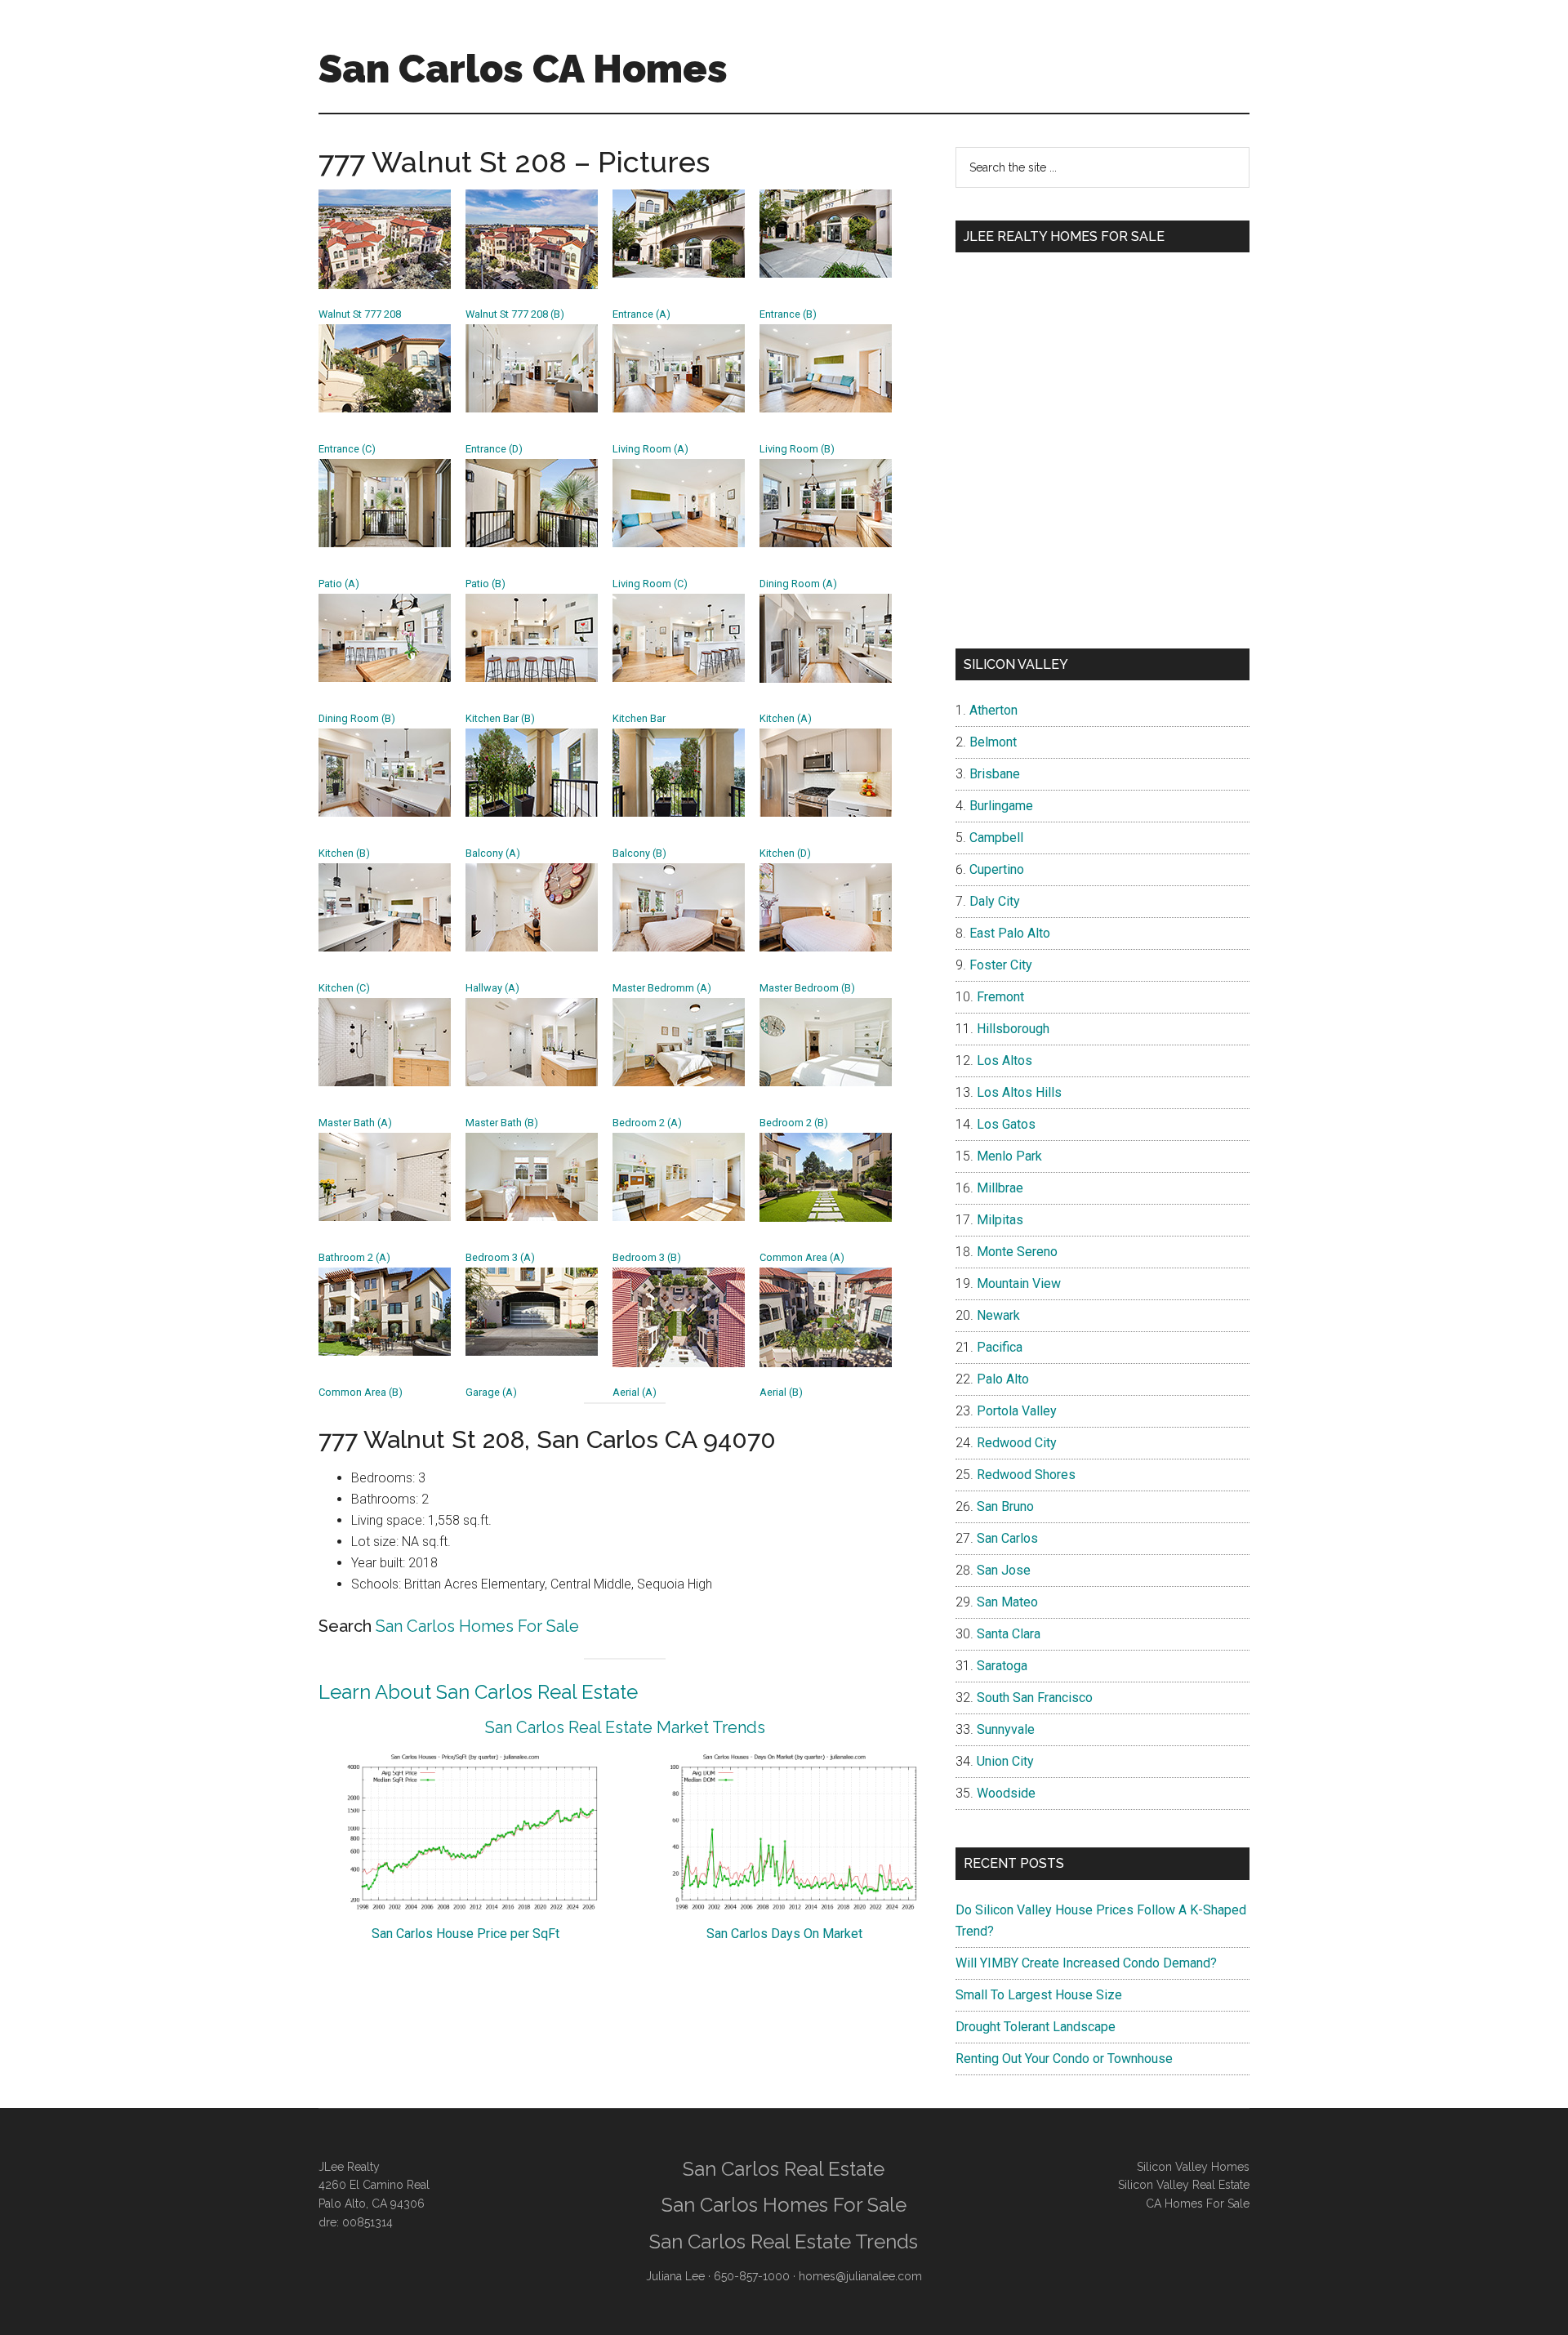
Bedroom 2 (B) (794, 1123)
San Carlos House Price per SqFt (465, 1934)
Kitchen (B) (344, 853)
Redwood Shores (1026, 1475)
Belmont (993, 742)
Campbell (996, 838)
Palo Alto (1003, 1379)
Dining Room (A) (798, 584)
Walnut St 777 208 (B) (515, 314)
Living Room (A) (650, 449)
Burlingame (1001, 806)
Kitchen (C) (344, 988)
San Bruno (1005, 1506)
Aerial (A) (635, 1392)
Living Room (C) (650, 584)
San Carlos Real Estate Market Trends (625, 1727)
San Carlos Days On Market (784, 1934)
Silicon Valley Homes (1193, 2167)
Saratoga (1002, 1666)
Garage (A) (491, 1392)
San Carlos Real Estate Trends (784, 2241)
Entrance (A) (641, 314)
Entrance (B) (788, 314)
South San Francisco (1035, 1698)
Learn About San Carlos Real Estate (478, 1692)
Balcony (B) (639, 853)
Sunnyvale (1006, 1729)
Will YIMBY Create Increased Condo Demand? (1086, 1963)
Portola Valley (1017, 1411)
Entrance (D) (494, 449)
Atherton (993, 710)
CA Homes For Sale (1198, 2204)
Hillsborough (1013, 1029)
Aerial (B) (781, 1392)
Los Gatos (1006, 1124)
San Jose (1004, 1570)
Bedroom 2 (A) (647, 1123)
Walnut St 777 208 (360, 314)
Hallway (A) (492, 988)
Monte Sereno (1017, 1252)
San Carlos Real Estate (784, 2169)
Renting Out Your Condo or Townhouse (1064, 2059)
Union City (1005, 1761)
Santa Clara (1009, 1634)
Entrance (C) (347, 449)
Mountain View (1019, 1283)
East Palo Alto (1010, 933)
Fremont (1000, 997)
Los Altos (1004, 1061)
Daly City (995, 901)
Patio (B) (486, 584)
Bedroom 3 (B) (647, 1257)
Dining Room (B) (357, 718)
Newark (998, 1315)
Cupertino (997, 869)
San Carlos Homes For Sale (477, 1626)
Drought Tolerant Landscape (1036, 2027)
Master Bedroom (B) (807, 988)
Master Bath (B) (502, 1123)
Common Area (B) (361, 1392)
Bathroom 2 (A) (354, 1257)
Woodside (1006, 1793)
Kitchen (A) (786, 718)
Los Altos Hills (1019, 1092)
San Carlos (1007, 1538)
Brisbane (995, 774)
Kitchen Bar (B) (500, 718)
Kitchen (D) (785, 853)
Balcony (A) (493, 853)
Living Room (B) (797, 449)
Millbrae (1000, 1188)
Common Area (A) (802, 1257)
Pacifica (1000, 1347)
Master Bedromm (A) (662, 988)
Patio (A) (339, 584)
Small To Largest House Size (1039, 1995)
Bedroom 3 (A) (500, 1257)
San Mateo (1007, 1602)
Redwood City (1017, 1443)
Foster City (1001, 965)
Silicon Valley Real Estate (1184, 2185)
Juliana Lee (675, 2276)
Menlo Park (1009, 1156)
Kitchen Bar (639, 718)
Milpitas (1000, 1220)
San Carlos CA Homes (523, 69)
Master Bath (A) (355, 1123)
